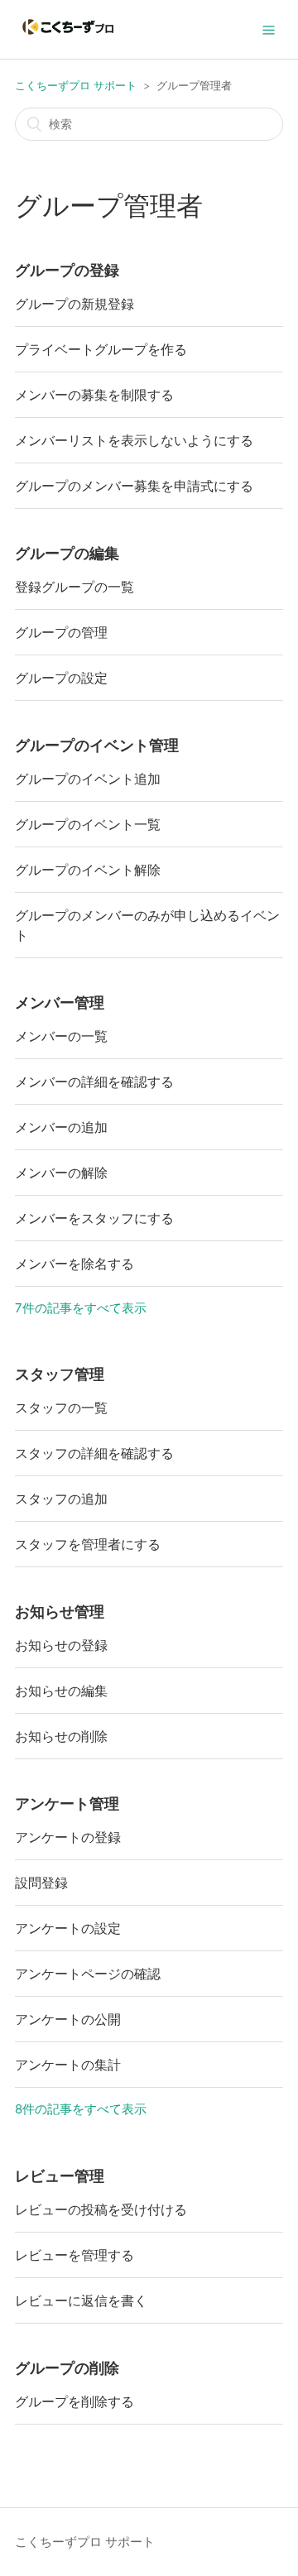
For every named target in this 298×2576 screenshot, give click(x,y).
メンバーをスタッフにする (94, 1218)
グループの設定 (61, 678)
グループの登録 (67, 270)
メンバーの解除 (61, 1173)
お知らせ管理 (60, 1612)
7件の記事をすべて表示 (81, 1308)
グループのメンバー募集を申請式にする (134, 486)
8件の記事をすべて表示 (81, 2109)
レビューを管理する (74, 2255)
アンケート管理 (67, 1804)
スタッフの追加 (61, 1499)
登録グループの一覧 (74, 587)
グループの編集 (67, 553)
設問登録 (41, 1883)
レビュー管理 (60, 2176)
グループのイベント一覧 (88, 824)
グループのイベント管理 (97, 745)
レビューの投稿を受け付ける (101, 2209)
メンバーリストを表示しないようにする (134, 440)
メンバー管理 (60, 1003)
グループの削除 (67, 2368)
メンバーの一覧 (61, 1036)
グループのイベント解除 (88, 870)
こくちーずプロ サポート (76, 85)
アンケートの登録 (68, 1837)
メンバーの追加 (61, 1127)
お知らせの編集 (61, 1691)
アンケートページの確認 (88, 1974)
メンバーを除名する (74, 1264)
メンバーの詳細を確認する (94, 1082)
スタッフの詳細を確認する (94, 1453)
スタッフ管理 (60, 1374)
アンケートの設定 (68, 1928)
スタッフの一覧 (61, 1408)
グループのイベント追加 (88, 779)
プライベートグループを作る (101, 349)
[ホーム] (68, 38)
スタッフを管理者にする (88, 1544)
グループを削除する (74, 2401)
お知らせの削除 (61, 1736)
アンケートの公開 (68, 2019)
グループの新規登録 (74, 304)
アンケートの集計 (68, 2065)
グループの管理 (61, 632)
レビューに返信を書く (81, 2300)
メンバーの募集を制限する (94, 395)
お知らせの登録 (61, 1645)
